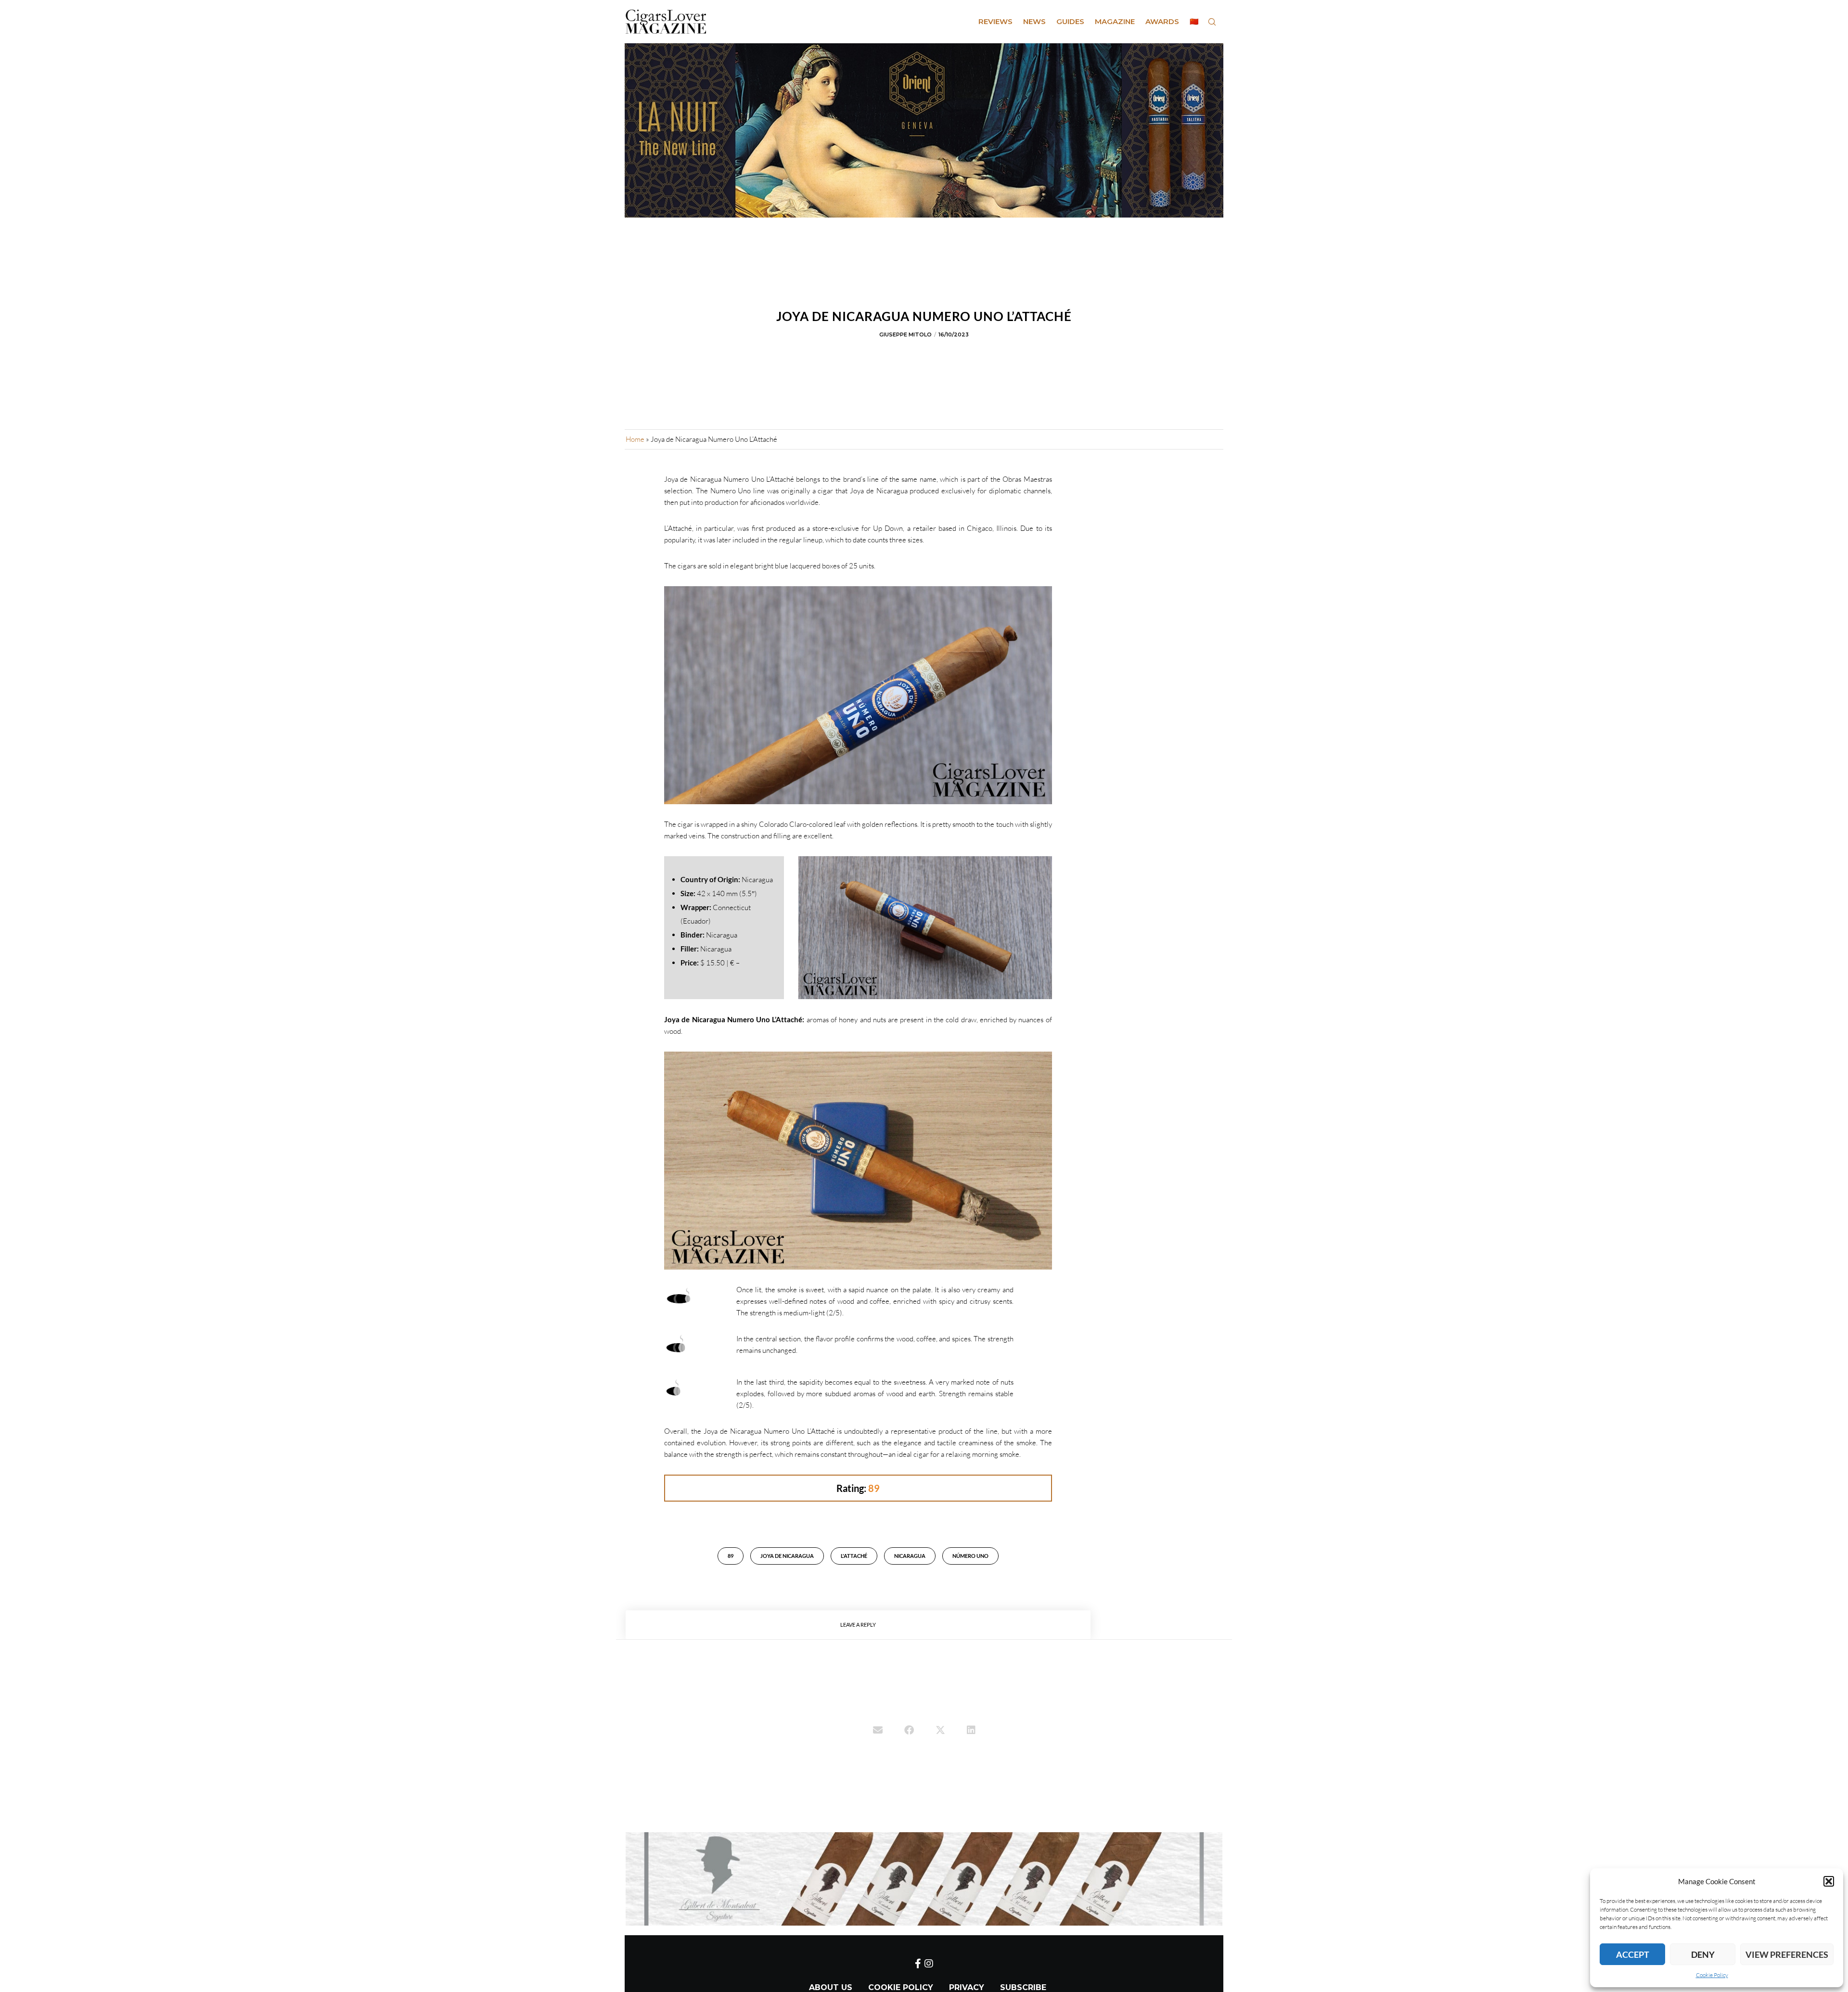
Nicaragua (910, 1556)
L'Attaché (854, 1556)
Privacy (967, 1987)
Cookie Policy (1712, 1975)
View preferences (1787, 1954)
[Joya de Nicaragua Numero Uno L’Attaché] (878, 1731)
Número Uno (970, 1556)
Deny (1703, 1954)
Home (635, 439)
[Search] (1212, 22)
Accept (1633, 1954)
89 (731, 1556)
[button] (1829, 1881)
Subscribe (1023, 1987)
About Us (831, 1987)
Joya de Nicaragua (787, 1556)
